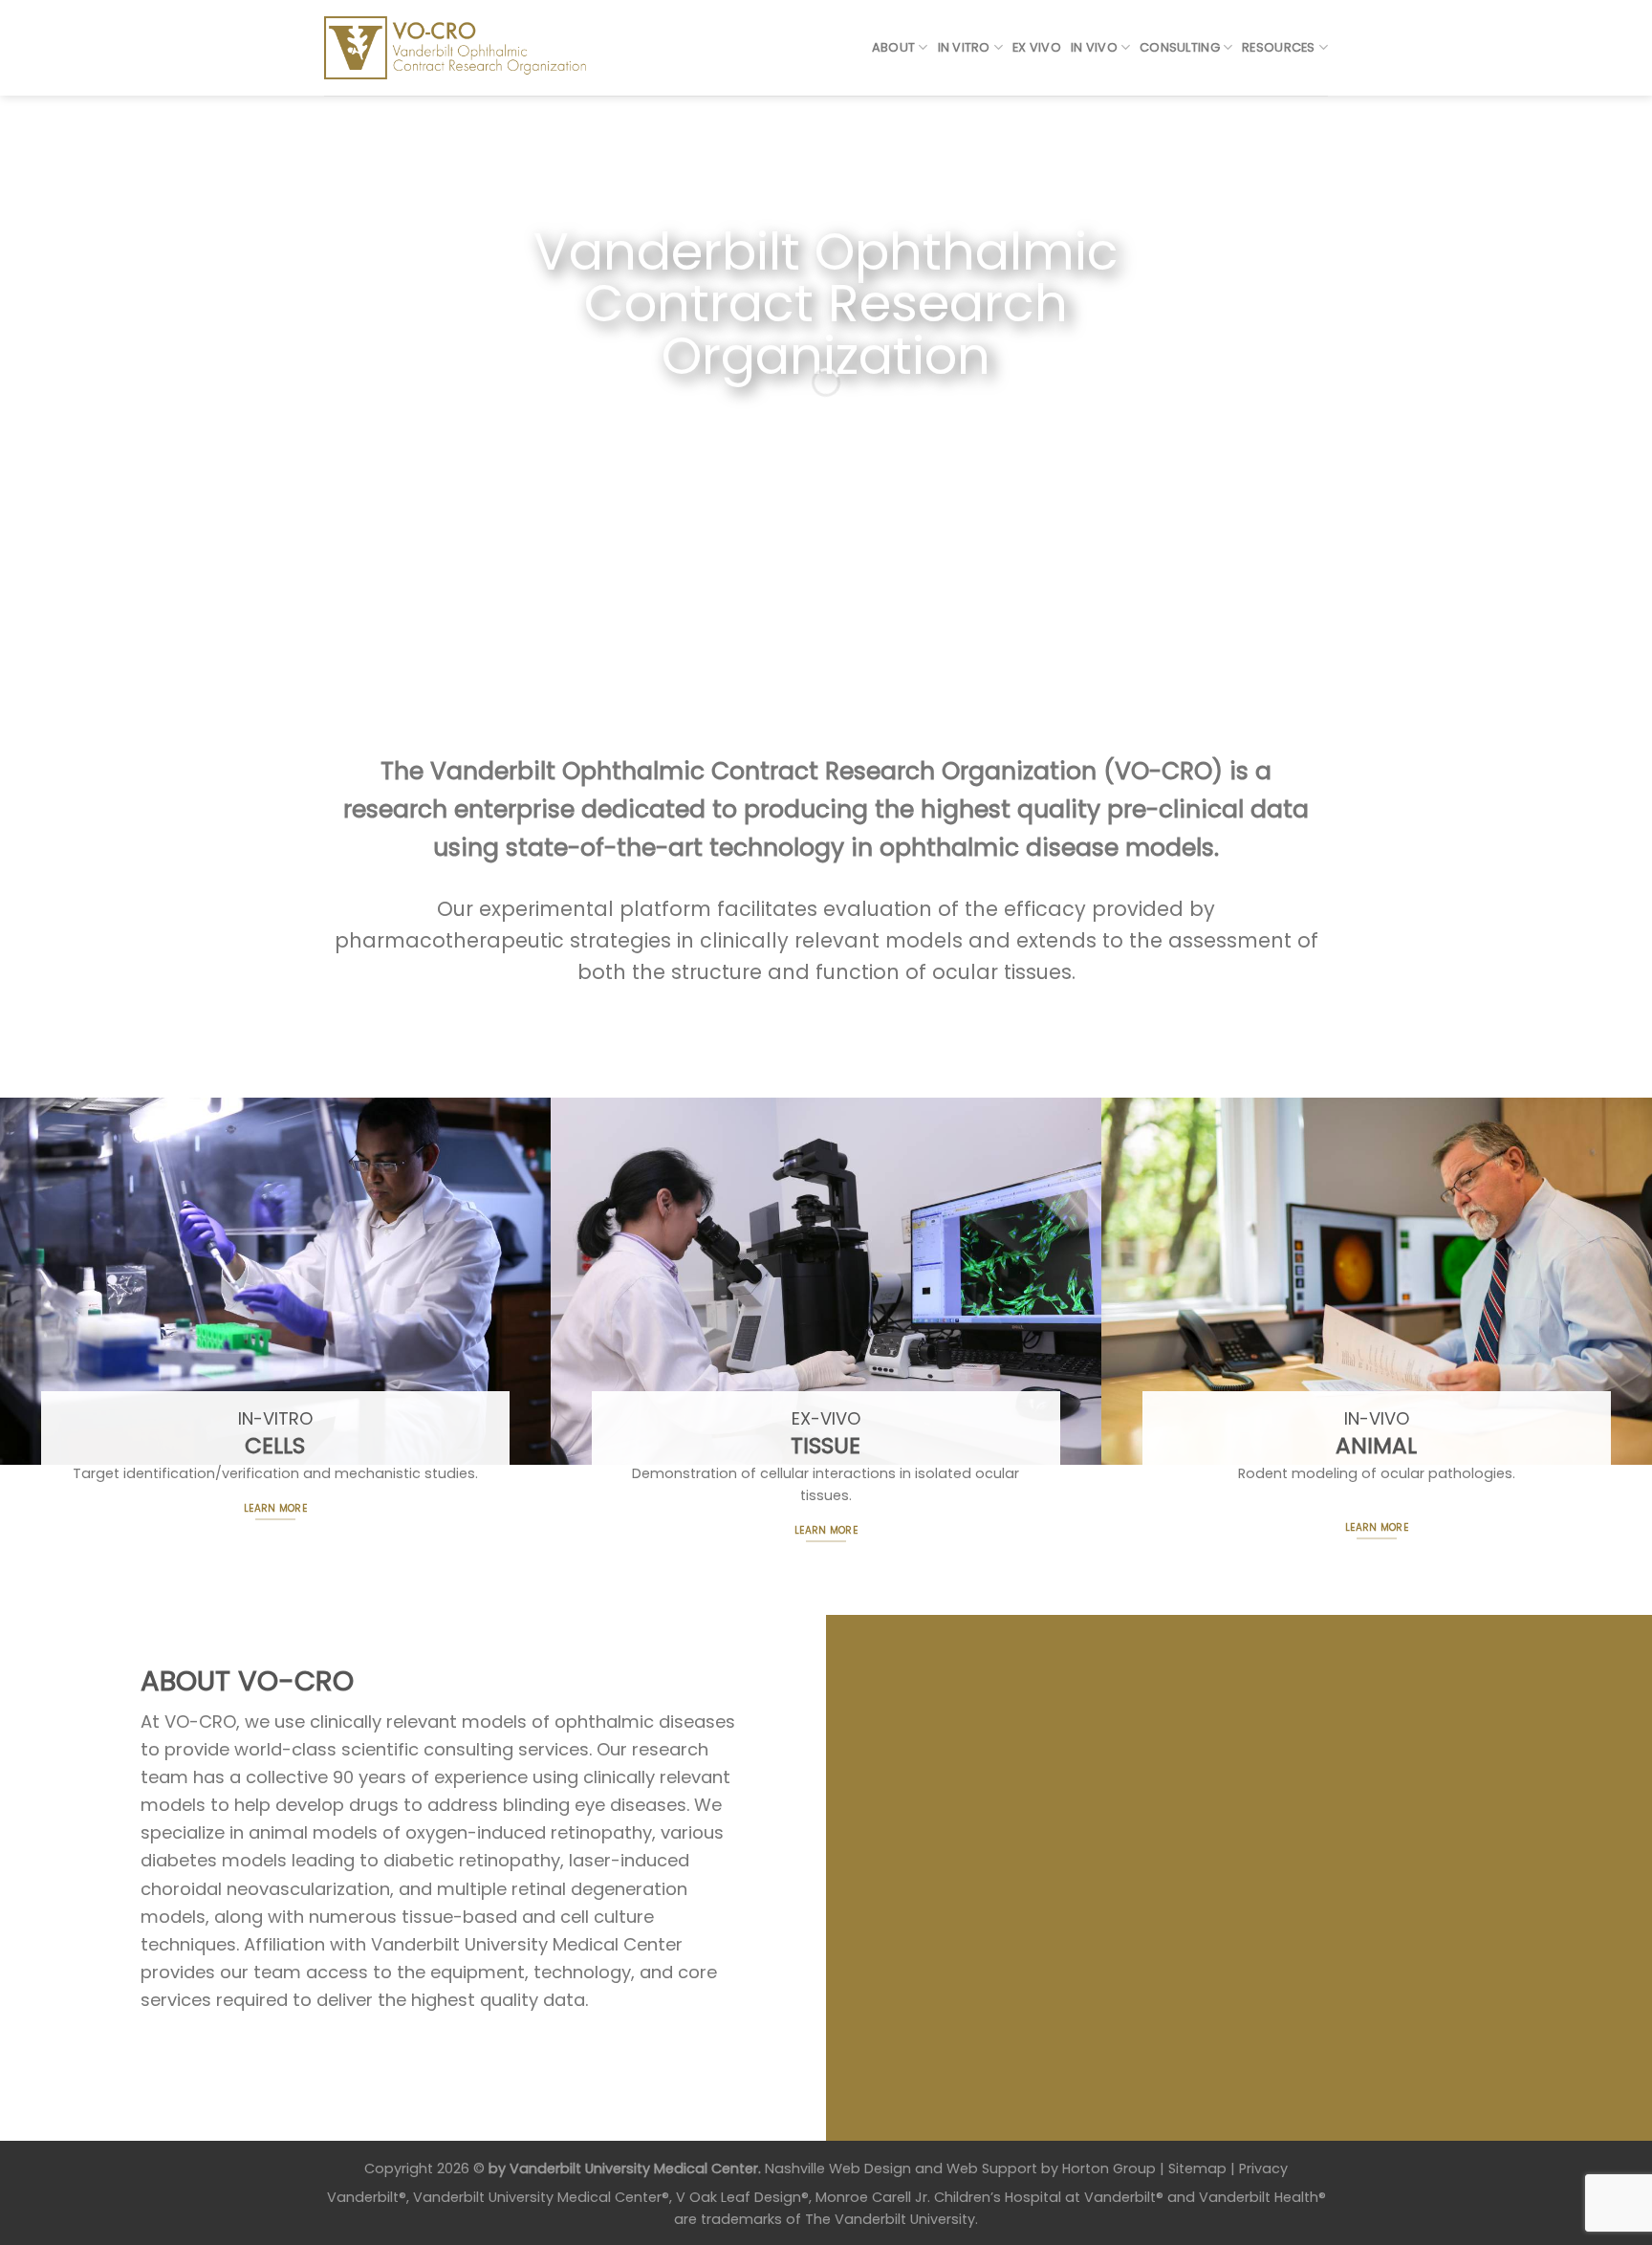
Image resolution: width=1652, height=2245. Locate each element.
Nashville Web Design (838, 2169)
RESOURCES (1278, 47)
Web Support (992, 2169)
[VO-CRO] (469, 48)
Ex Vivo (1037, 47)
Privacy (1263, 2169)
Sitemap (1197, 2169)
